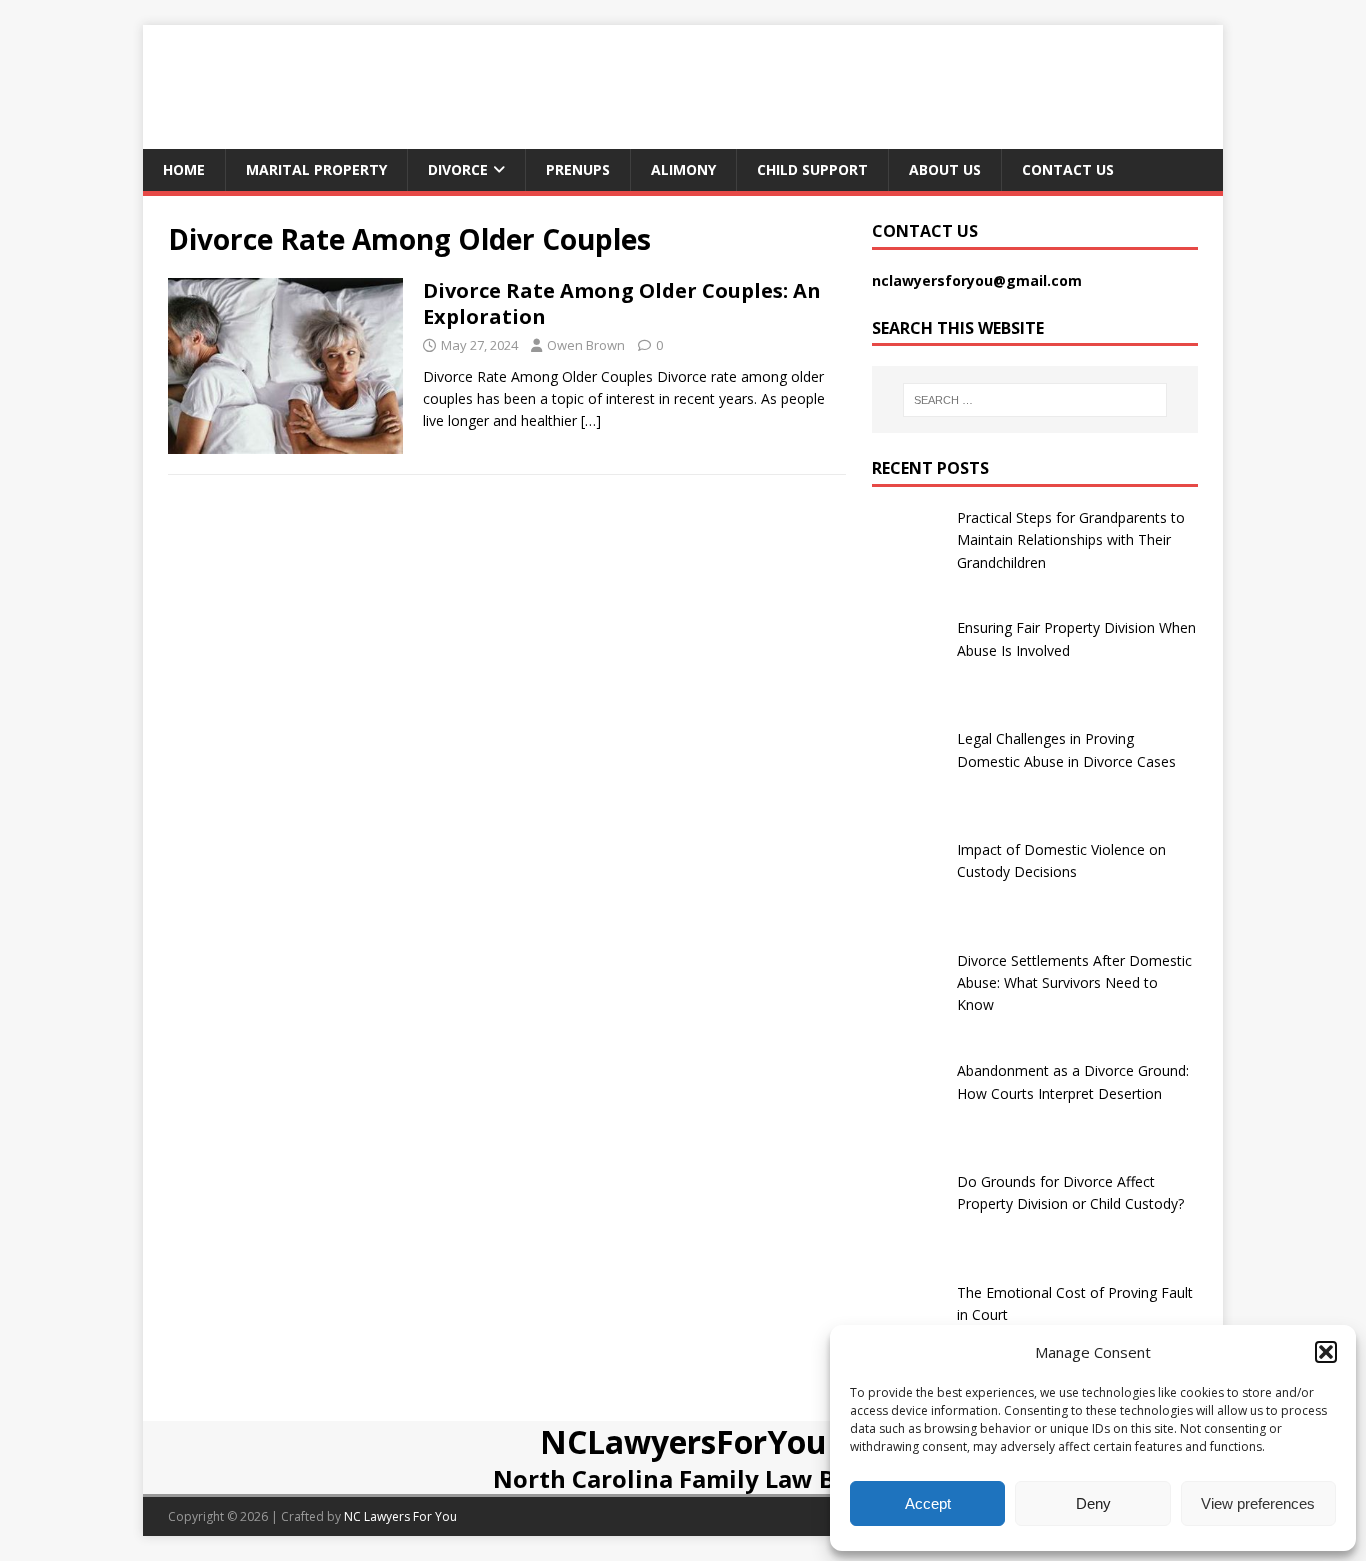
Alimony (683, 169)
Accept (928, 1503)
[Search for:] (1035, 400)
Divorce (458, 169)
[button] (1326, 1352)
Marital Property (316, 169)
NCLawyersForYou (683, 1441)
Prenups (578, 169)
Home (184, 169)
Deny (1093, 1503)
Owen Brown (586, 345)
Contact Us (1068, 169)
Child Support (812, 169)
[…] (591, 420)
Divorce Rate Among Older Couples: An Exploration (622, 303)
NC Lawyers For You (400, 1516)
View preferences (1258, 1503)
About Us (945, 169)
